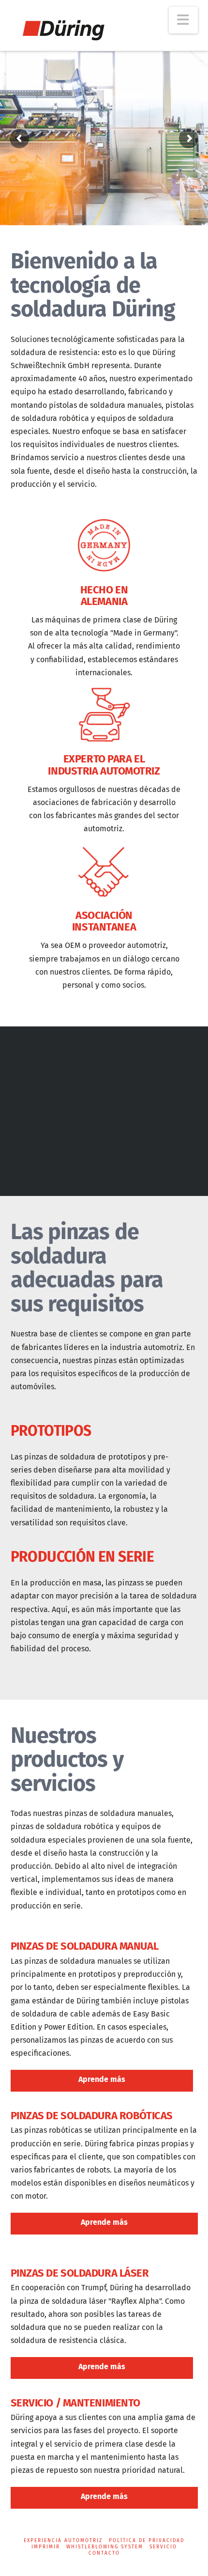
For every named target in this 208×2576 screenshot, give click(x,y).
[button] (183, 20)
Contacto (104, 2553)
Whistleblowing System (105, 2547)
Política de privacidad (147, 2541)
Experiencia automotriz (63, 2541)
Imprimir (46, 2547)
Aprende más (102, 2079)
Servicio (163, 2547)
